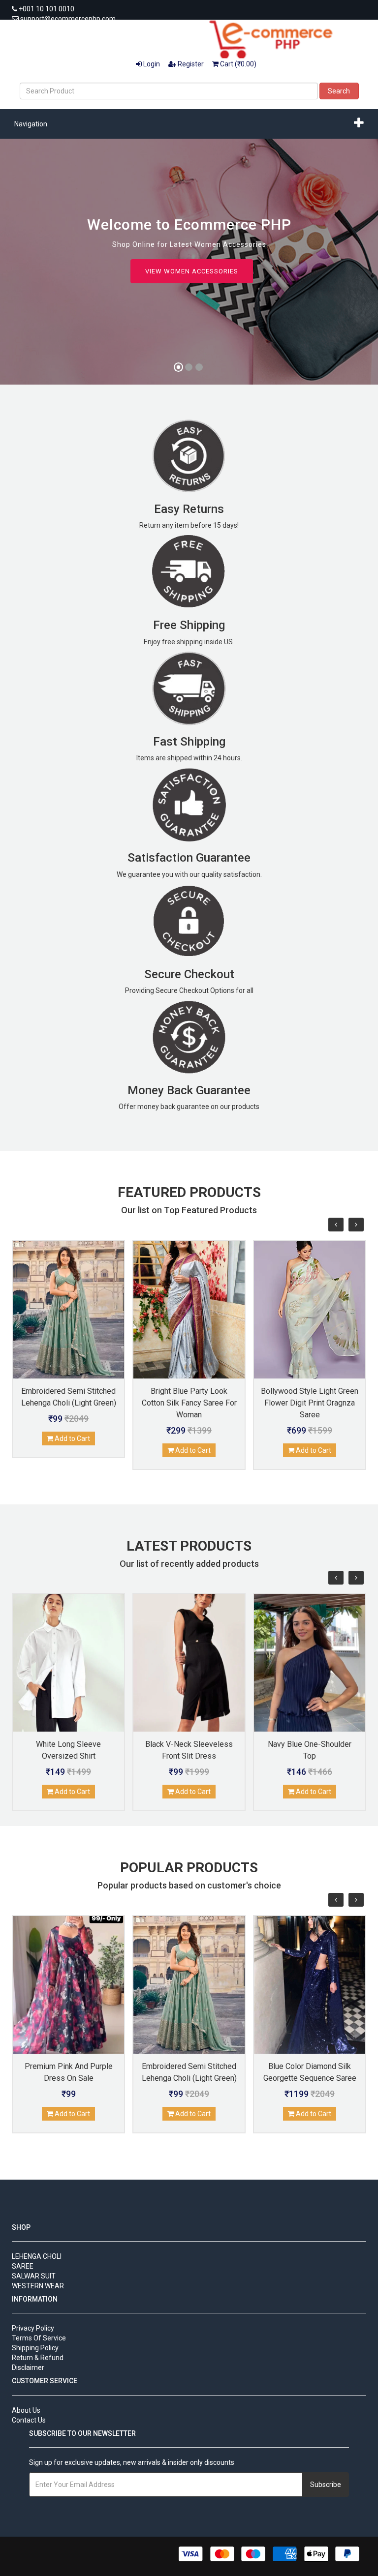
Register (190, 64)
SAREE (23, 2266)
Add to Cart (72, 1438)
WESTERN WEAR (38, 2286)
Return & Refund (38, 2358)
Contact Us (29, 2420)
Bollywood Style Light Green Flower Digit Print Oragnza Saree (310, 1403)
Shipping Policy (35, 2348)
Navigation (31, 124)
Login (151, 64)
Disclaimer (28, 2367)
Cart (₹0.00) (237, 64)
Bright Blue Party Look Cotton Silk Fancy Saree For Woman (189, 1403)
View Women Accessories (192, 271)
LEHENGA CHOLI (37, 2256)
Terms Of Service (39, 2338)
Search (339, 91)
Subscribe (326, 2485)
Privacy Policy (33, 2328)
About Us (26, 2410)
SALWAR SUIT (34, 2276)
